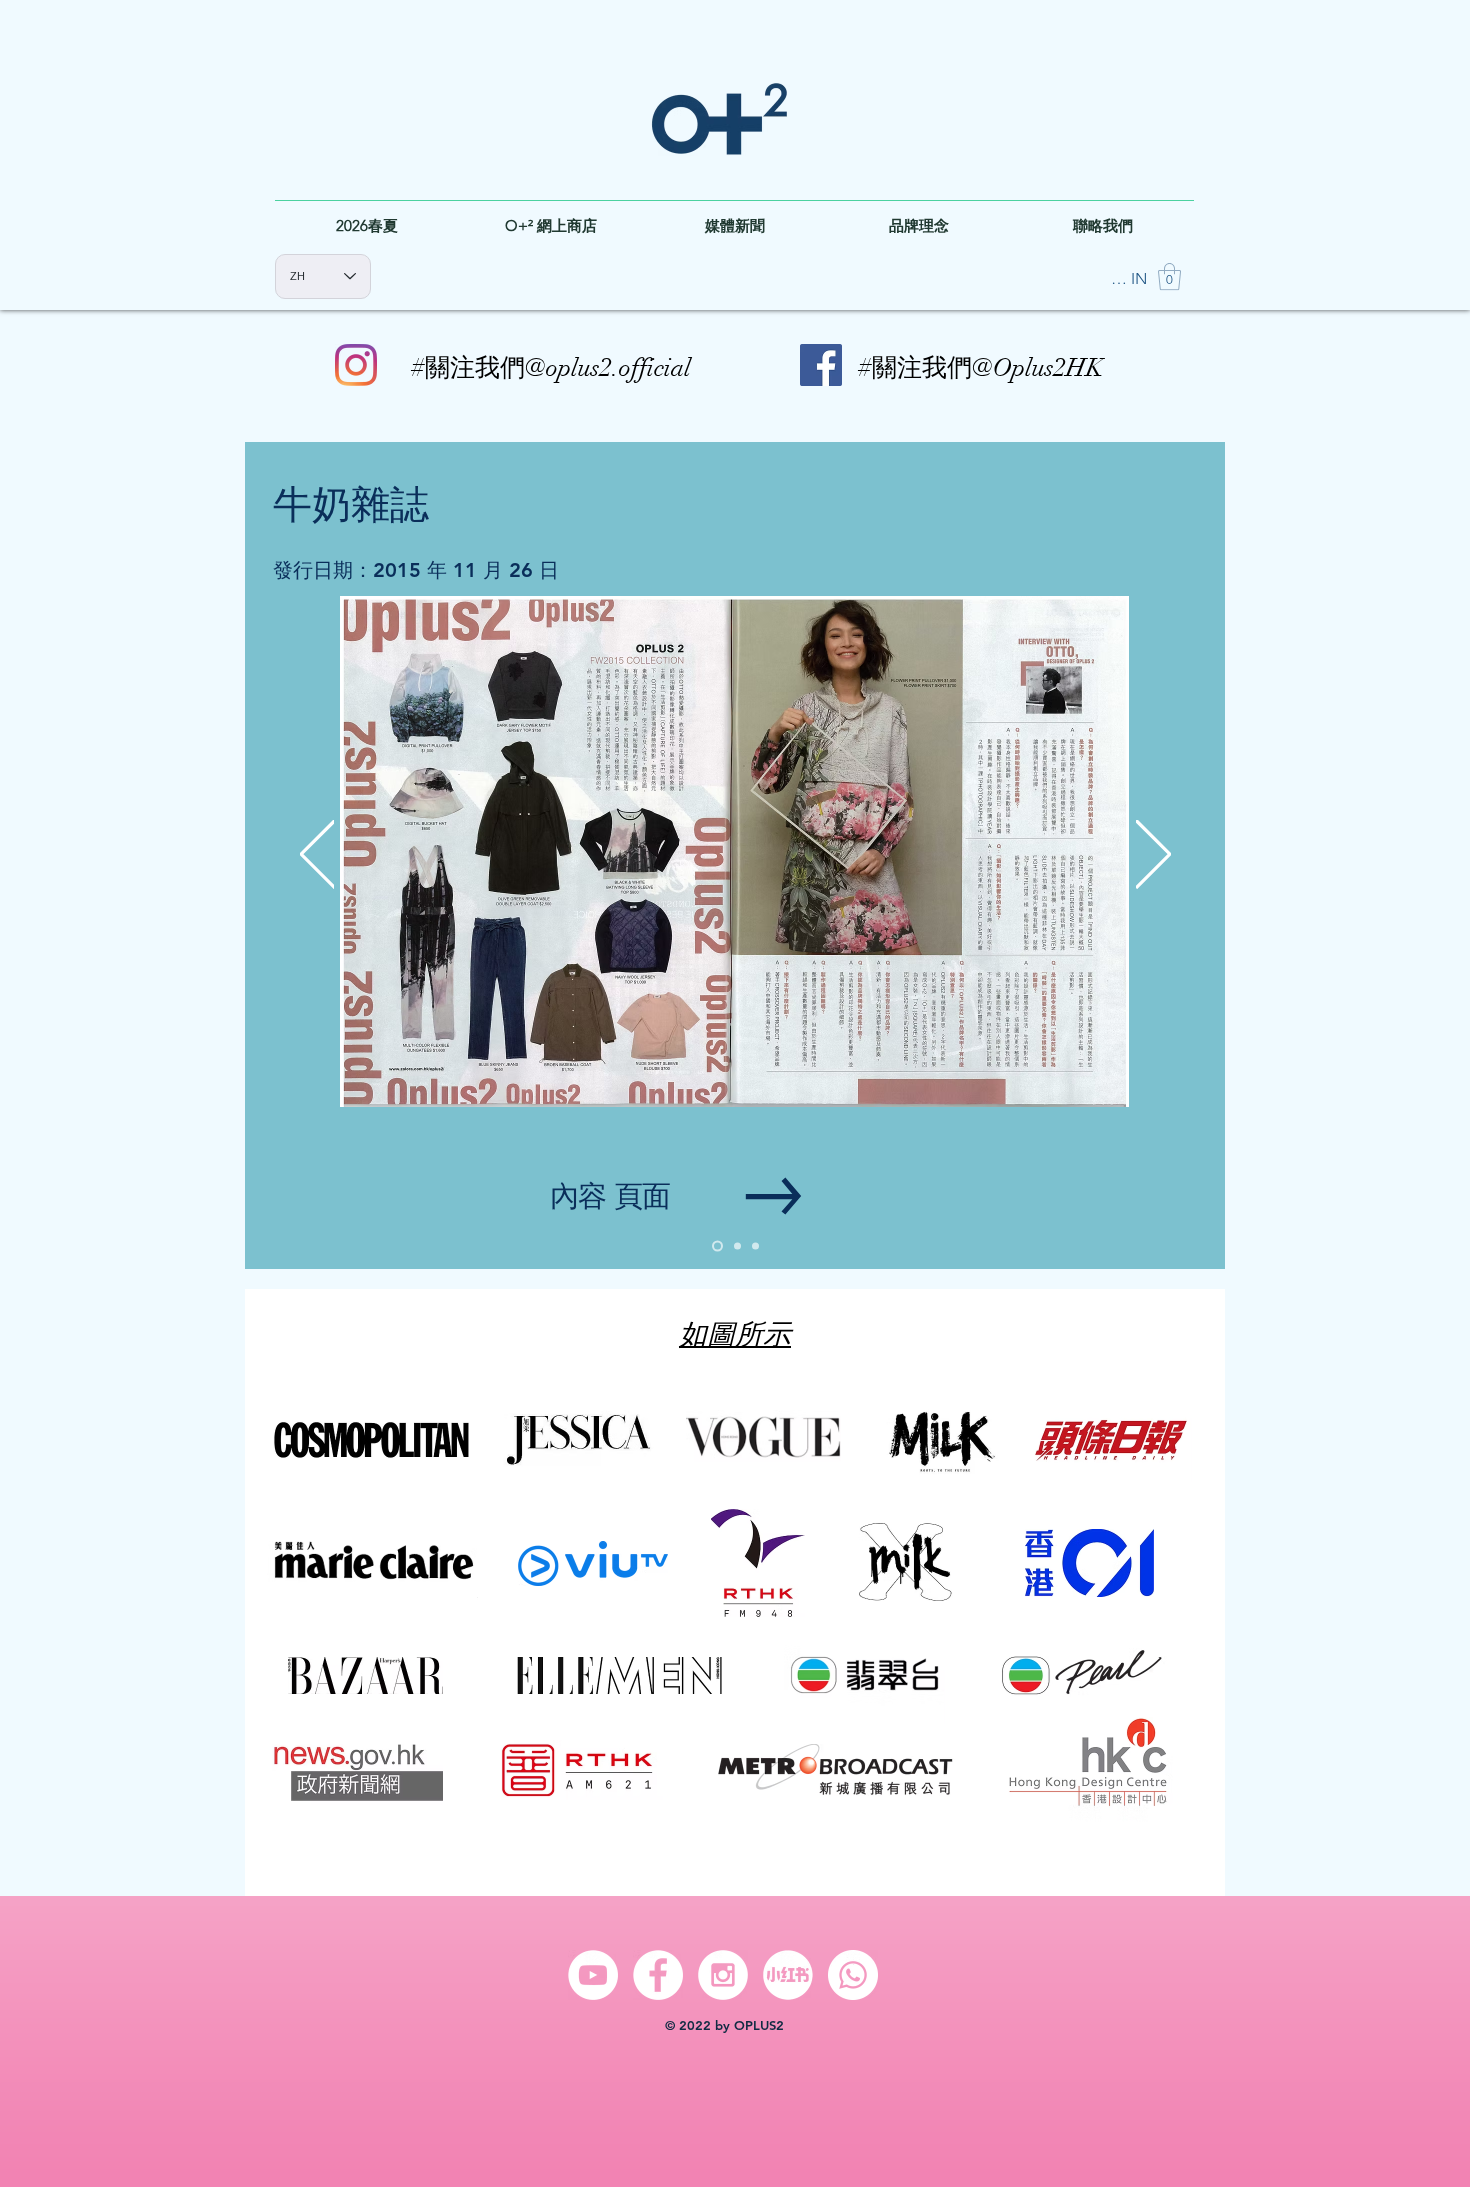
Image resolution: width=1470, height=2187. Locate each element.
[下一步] (1153, 855)
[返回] (317, 855)
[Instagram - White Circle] (723, 1975)
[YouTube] (593, 1975)
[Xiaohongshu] (788, 1975)
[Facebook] (821, 365)
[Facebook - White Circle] (658, 1975)
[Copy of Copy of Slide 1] (755, 1246)
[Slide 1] (715, 1246)
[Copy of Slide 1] (735, 1246)
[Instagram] (356, 365)
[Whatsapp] (853, 1975)
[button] (1169, 276)
